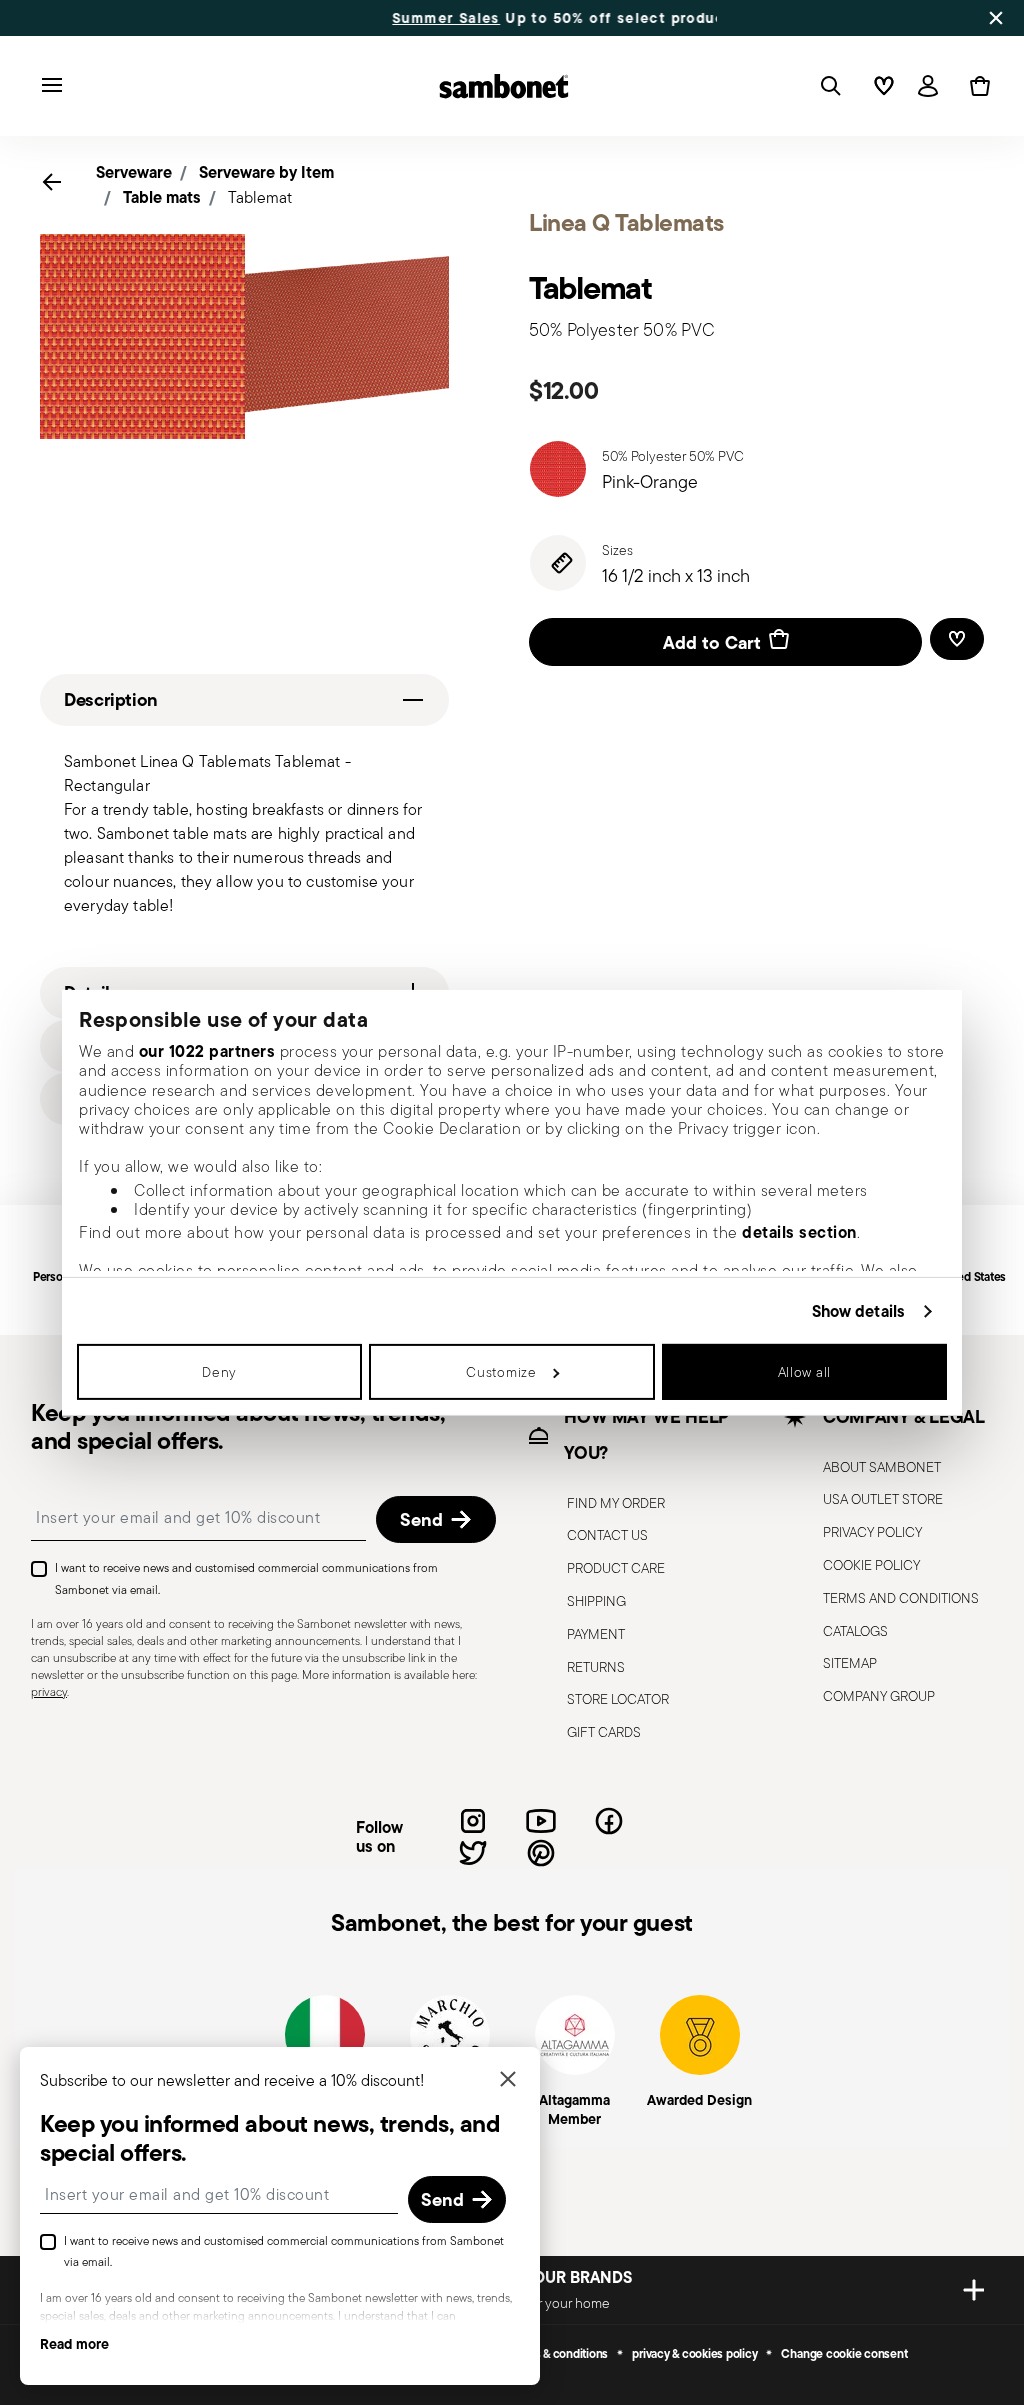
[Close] (508, 2080)
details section (799, 1232)
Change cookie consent (844, 2354)
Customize (501, 1372)
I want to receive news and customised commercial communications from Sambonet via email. (246, 1578)
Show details (858, 1310)
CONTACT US (607, 1535)
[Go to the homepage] (504, 86)
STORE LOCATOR (618, 1699)
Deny (219, 1372)
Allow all (804, 1372)
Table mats (162, 197)
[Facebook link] (609, 1821)
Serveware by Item (266, 172)
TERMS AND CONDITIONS (901, 1598)
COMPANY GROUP (879, 1696)
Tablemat (260, 197)
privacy (49, 1691)
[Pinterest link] (541, 1853)
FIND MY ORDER (616, 1503)
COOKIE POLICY (871, 1565)
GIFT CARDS (604, 1732)
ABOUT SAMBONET (882, 1467)
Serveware (134, 172)
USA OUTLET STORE (883, 1499)
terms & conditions (560, 2354)
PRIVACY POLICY (872, 1532)
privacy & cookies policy (694, 2354)
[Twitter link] (473, 1853)
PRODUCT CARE (616, 1568)
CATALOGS (855, 1631)
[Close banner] (996, 18)
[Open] (827, 86)
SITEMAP (850, 1663)
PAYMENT (596, 1634)
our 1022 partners (207, 1051)
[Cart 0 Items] (976, 86)
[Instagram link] (473, 1821)
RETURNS (596, 1667)
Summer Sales (337, 18)
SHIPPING (596, 1601)
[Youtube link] (541, 1821)
